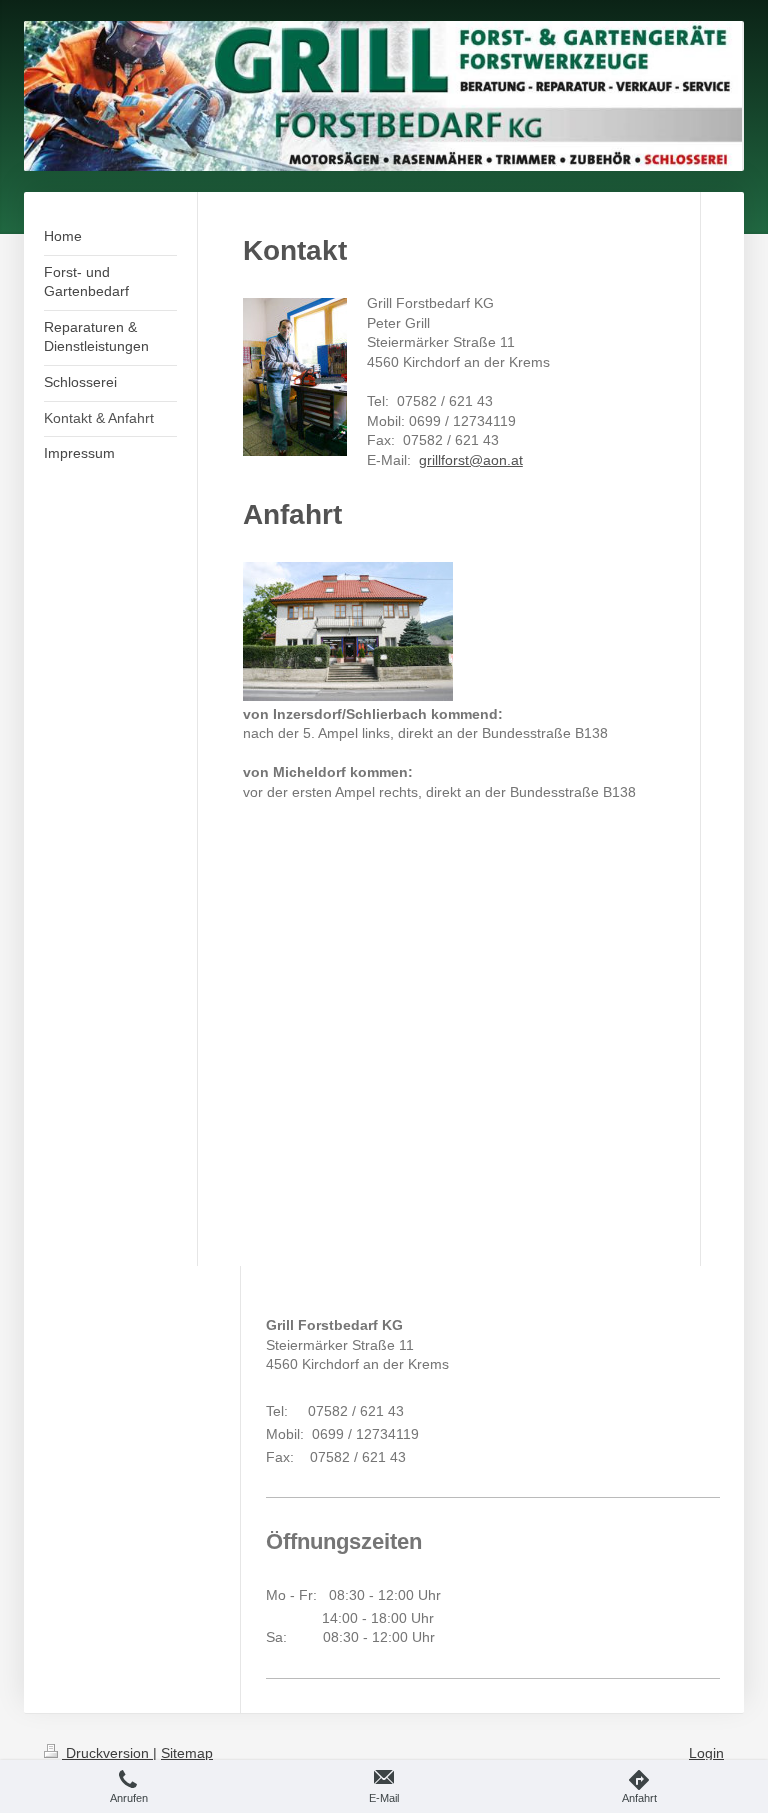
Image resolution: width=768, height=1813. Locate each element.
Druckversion (107, 1753)
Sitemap (187, 1753)
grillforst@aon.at (471, 460)
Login (706, 1753)
